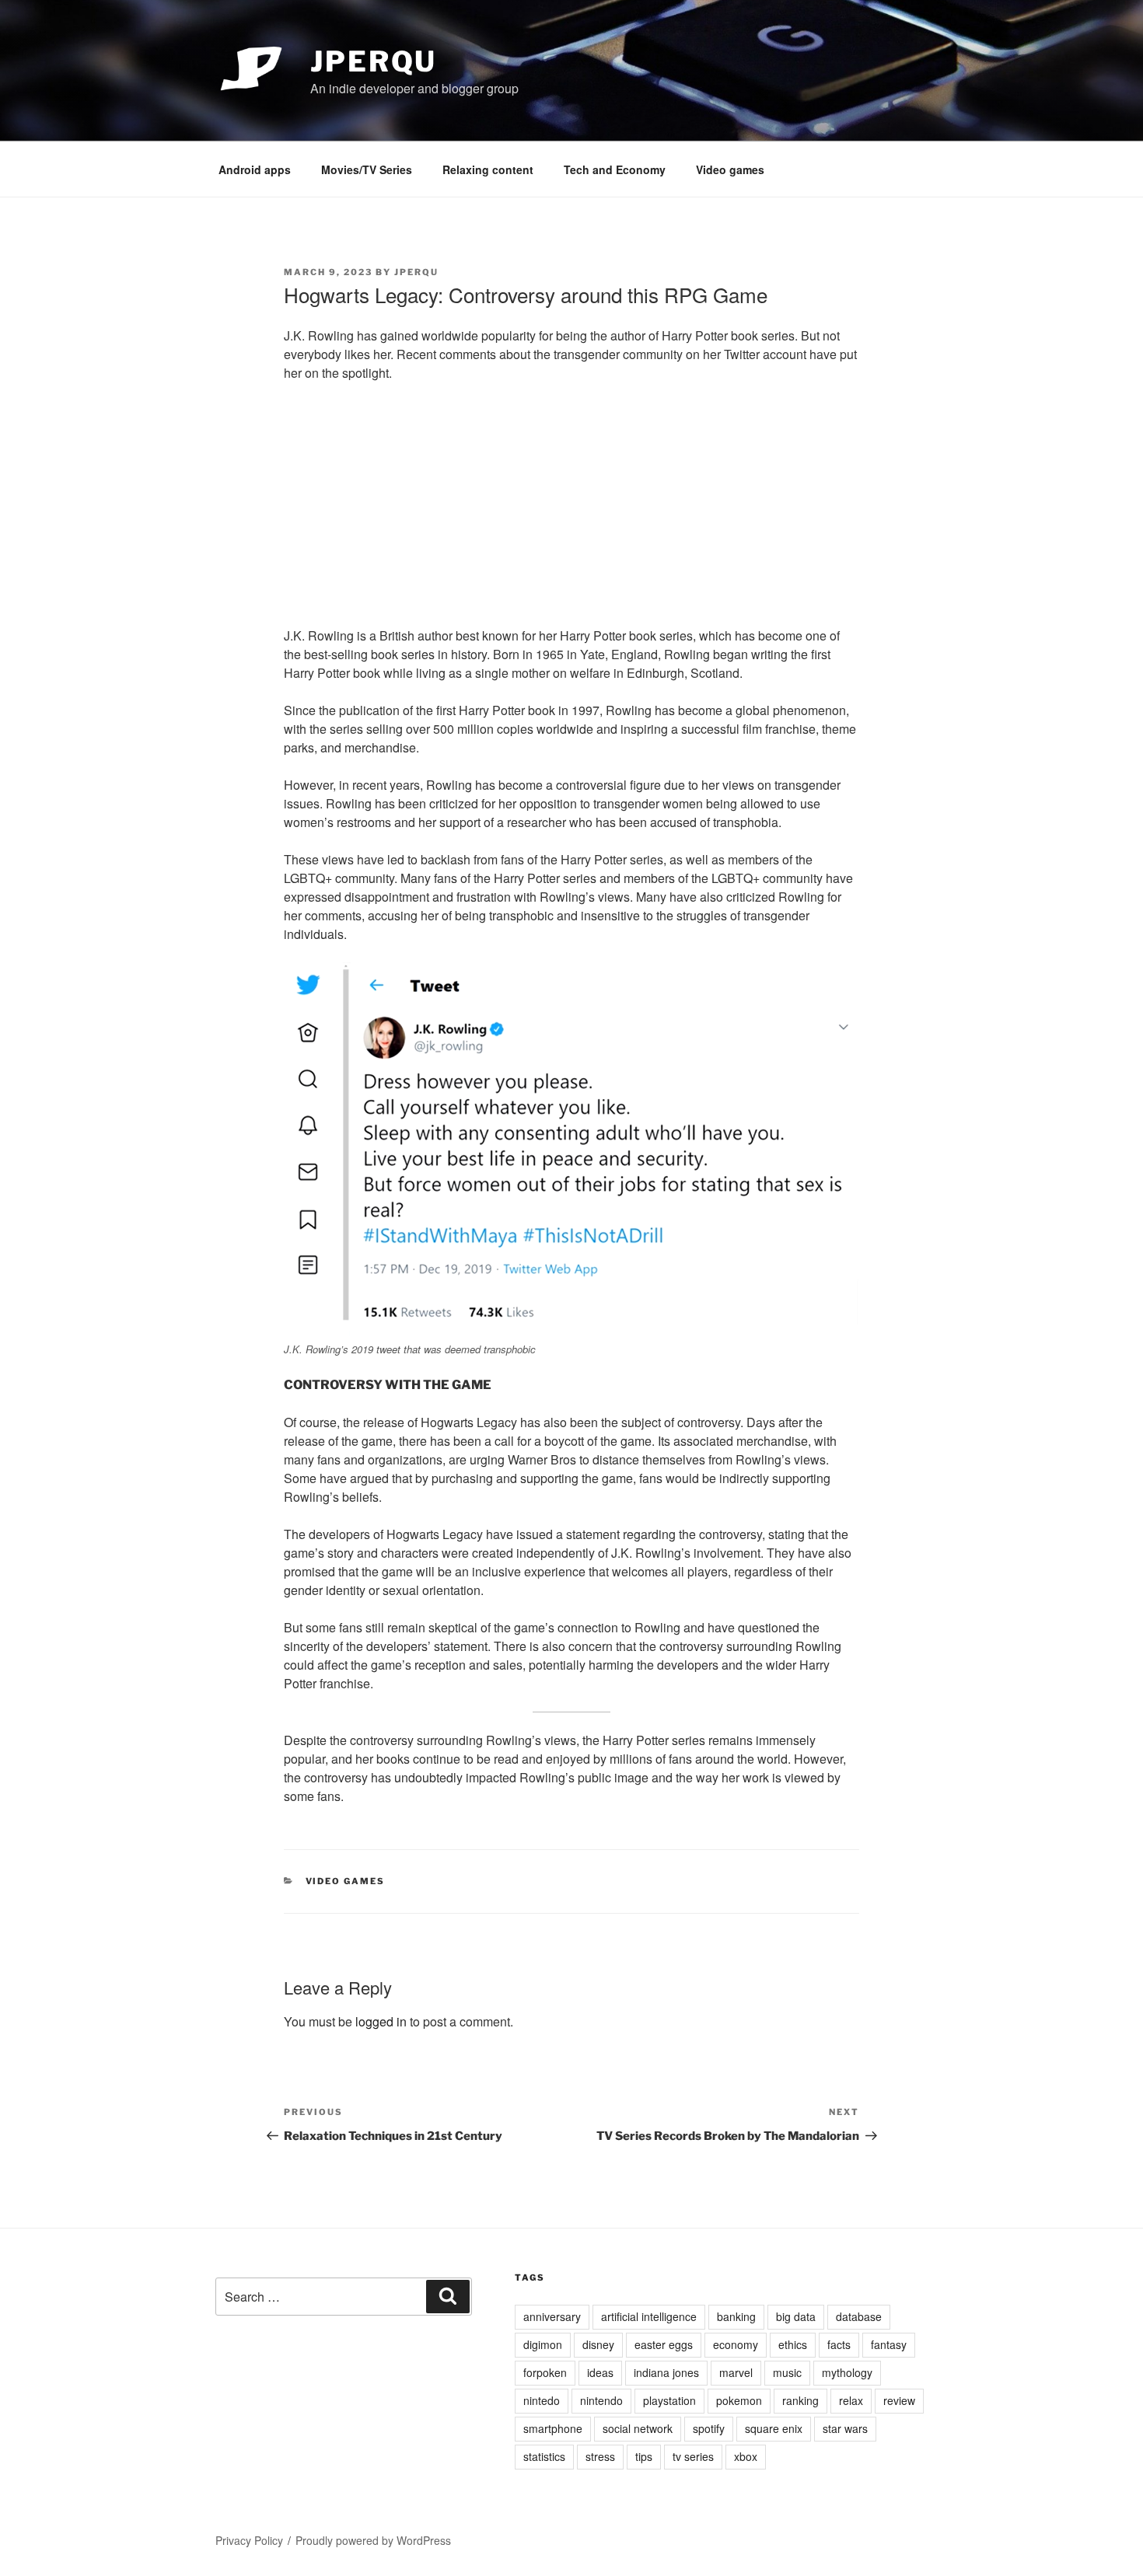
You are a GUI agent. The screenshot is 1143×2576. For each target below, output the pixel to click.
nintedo (542, 2400)
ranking (800, 2400)
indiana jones (666, 2372)
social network (638, 2428)
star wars (845, 2428)
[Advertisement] (571, 510)
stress (600, 2456)
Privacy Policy (249, 2540)
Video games (730, 169)
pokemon (739, 2400)
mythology (847, 2372)
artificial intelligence (649, 2316)
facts (839, 2344)
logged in (381, 2021)
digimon (543, 2344)
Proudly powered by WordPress (373, 2540)
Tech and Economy (615, 169)
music (787, 2372)
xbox (746, 2456)
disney (598, 2344)
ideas (600, 2372)
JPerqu (374, 61)
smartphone (553, 2428)
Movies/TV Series (367, 169)
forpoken (545, 2372)
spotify (709, 2428)
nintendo (601, 2400)
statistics (544, 2456)
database (859, 2316)
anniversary (552, 2316)
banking (736, 2316)
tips (644, 2456)
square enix (774, 2428)
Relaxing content (488, 169)
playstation (669, 2400)
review (899, 2400)
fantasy (889, 2344)
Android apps (255, 169)
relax (851, 2400)
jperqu (416, 272)
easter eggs (664, 2344)
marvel (736, 2372)
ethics (793, 2344)
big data (796, 2316)
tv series (693, 2456)
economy (736, 2344)
